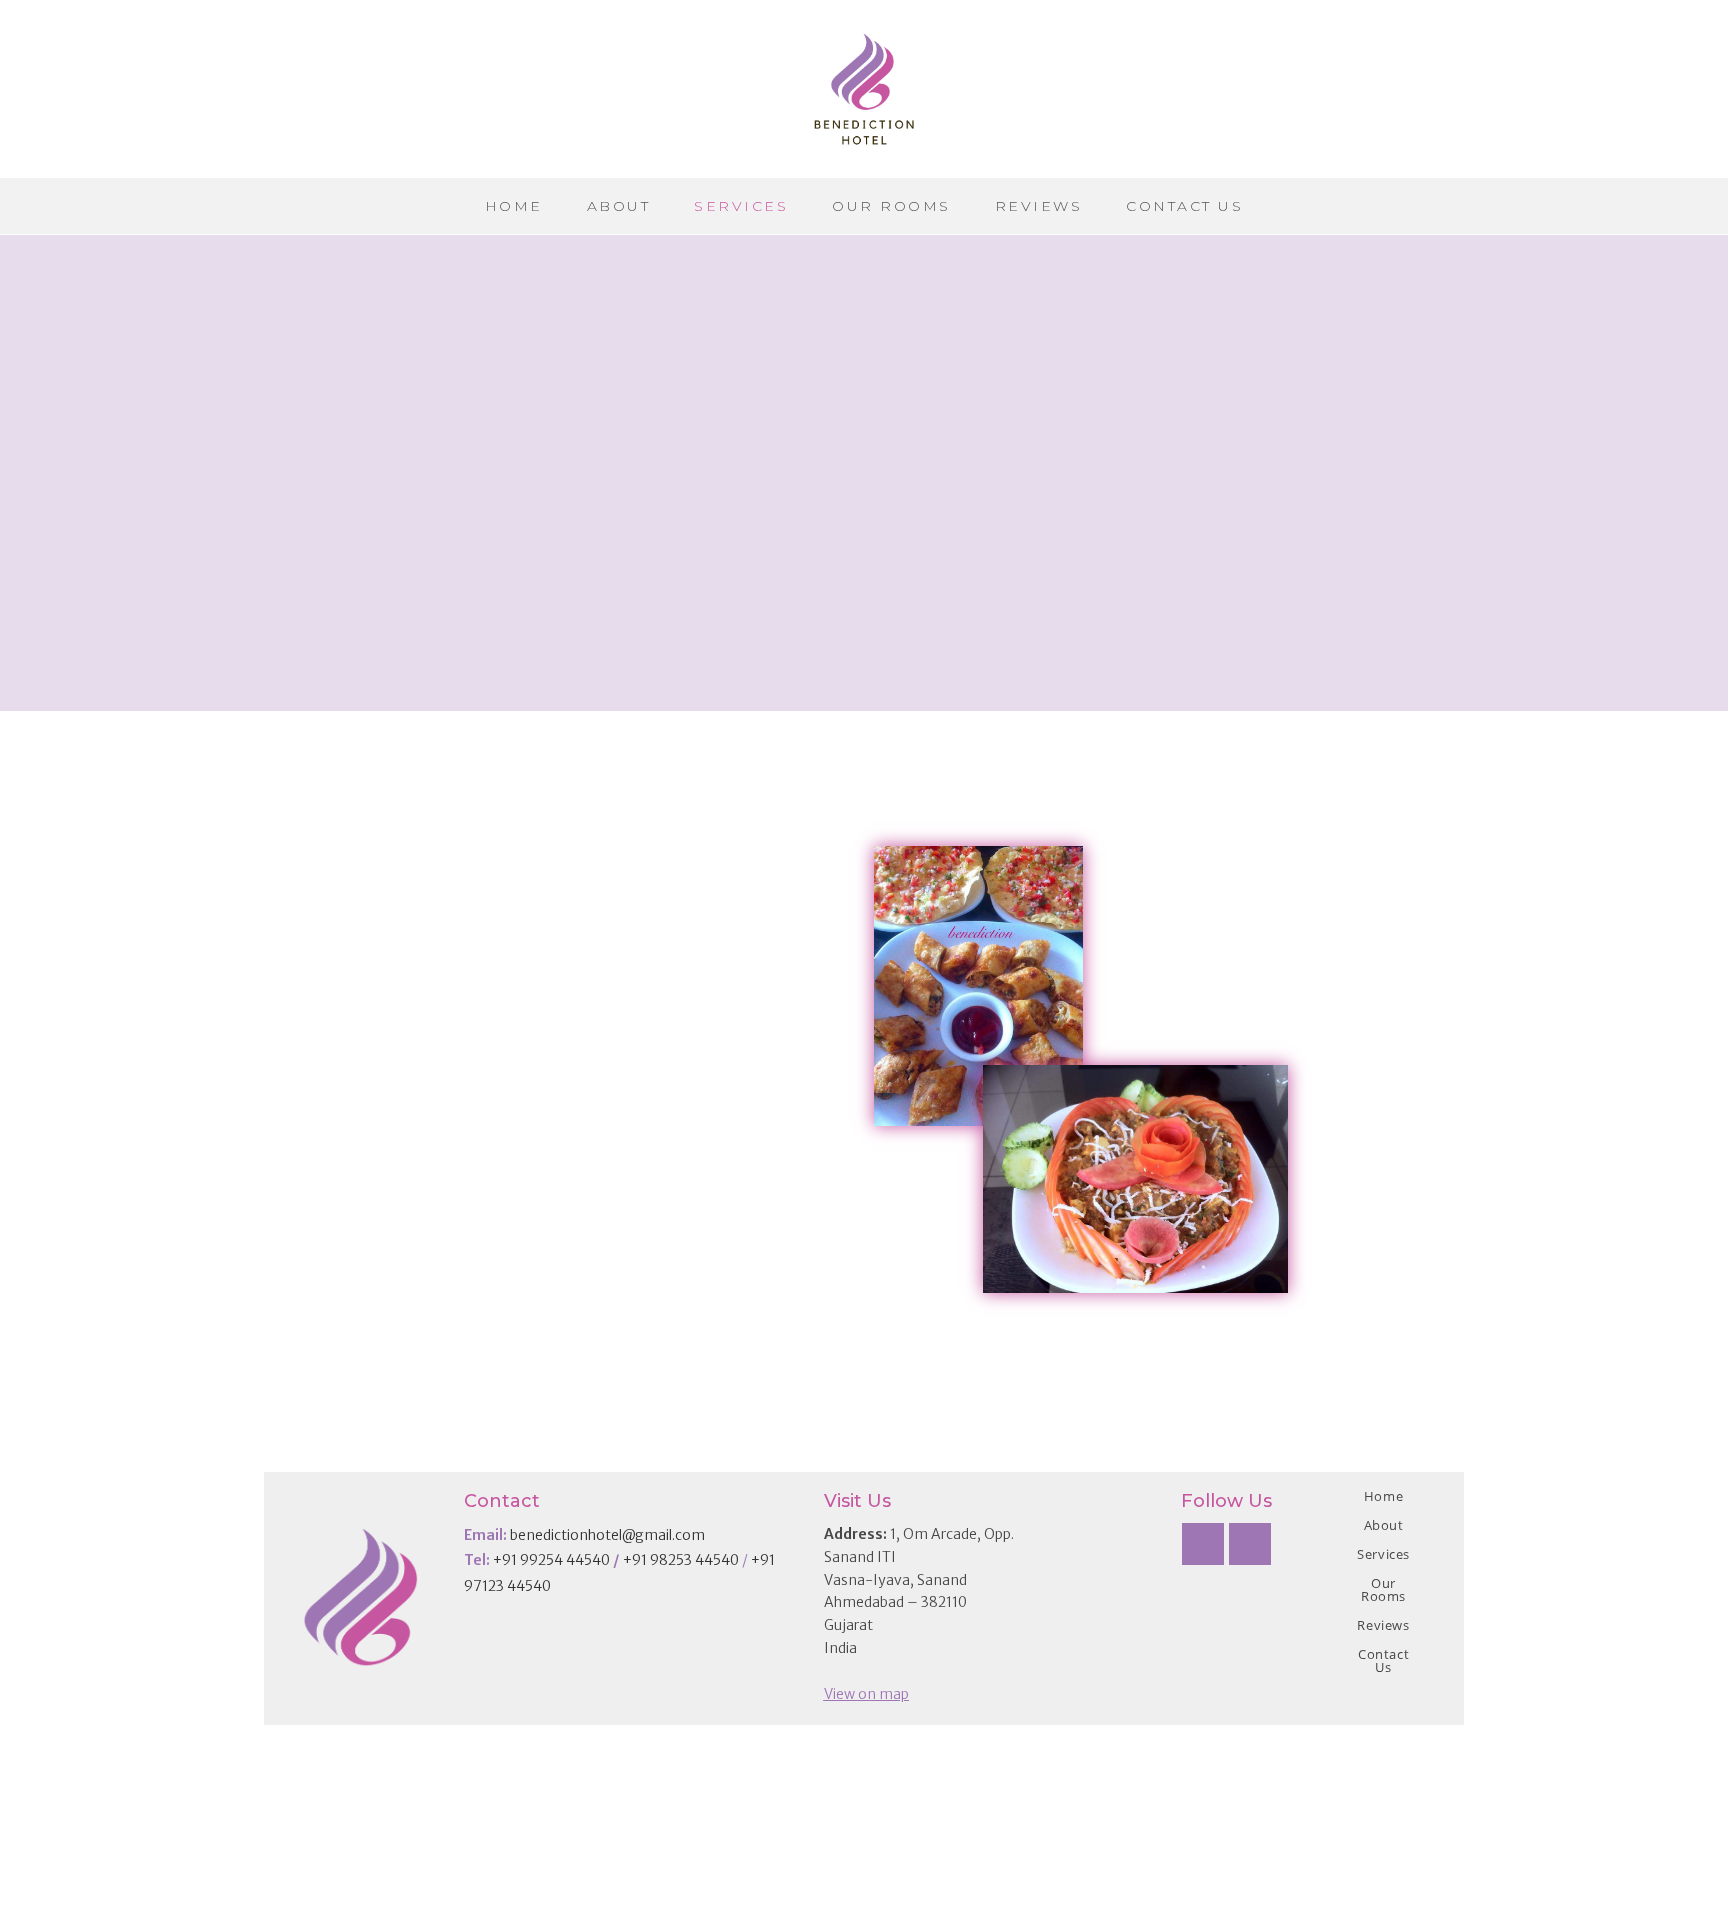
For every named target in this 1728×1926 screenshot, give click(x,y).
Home (1383, 1496)
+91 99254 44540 (551, 1560)
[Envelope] (1250, 1544)
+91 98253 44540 (681, 1560)
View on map (866, 1694)
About (1384, 1525)
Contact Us (1383, 1660)
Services (1383, 1554)
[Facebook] (1203, 1544)
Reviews (1383, 1625)
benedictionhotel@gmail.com (607, 1535)
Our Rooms (1383, 1589)
